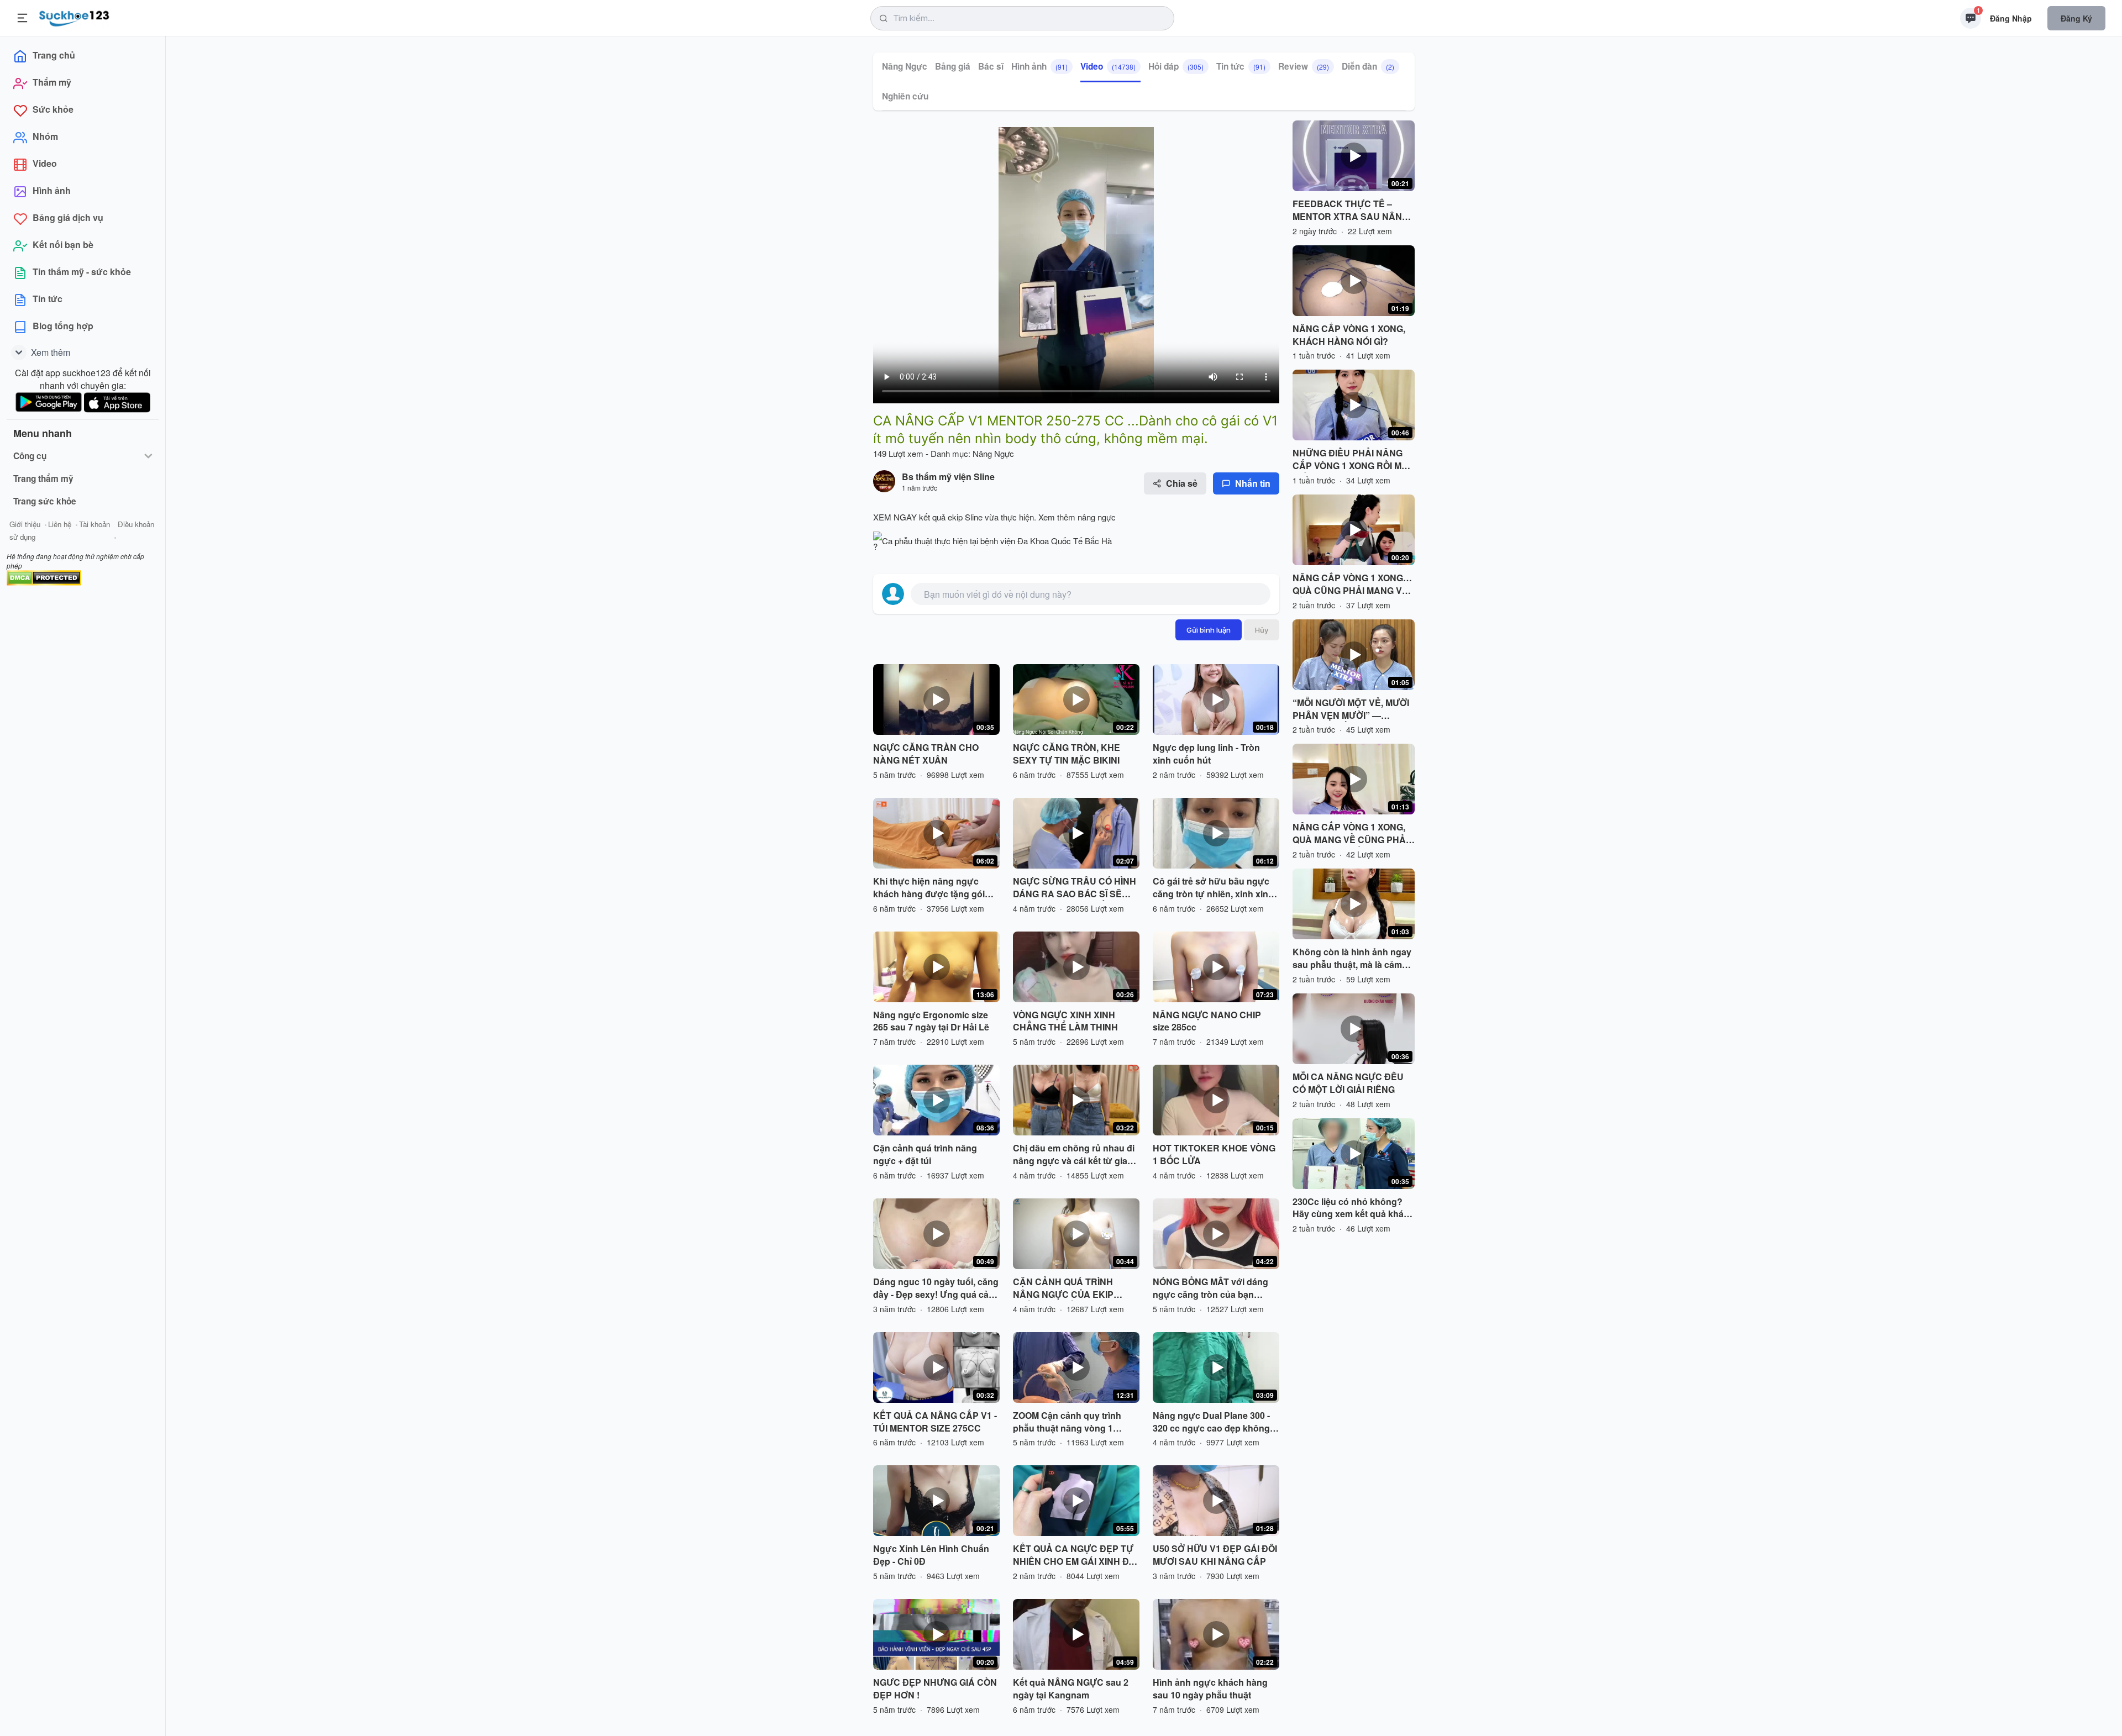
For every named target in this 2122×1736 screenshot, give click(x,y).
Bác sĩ (991, 66)
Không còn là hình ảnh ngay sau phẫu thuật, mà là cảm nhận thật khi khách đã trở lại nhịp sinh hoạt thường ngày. (1353, 959)
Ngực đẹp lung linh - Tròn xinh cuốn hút (1206, 754)
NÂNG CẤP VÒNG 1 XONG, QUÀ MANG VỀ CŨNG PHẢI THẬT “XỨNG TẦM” (1350, 834)
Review (1304, 66)
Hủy (1262, 630)
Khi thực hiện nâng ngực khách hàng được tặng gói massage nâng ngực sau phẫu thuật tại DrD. (929, 888)
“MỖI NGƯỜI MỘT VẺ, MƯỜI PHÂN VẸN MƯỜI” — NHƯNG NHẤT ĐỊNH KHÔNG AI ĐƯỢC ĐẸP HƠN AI (1353, 709)
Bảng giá (953, 66)
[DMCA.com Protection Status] (44, 577)
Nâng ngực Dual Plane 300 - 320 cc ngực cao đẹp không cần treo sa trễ (1211, 1422)
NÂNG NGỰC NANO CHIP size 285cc (1207, 1021)
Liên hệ (60, 524)
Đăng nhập (2011, 18)
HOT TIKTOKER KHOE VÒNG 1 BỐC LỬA (1214, 1154)
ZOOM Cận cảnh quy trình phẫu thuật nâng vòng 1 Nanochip (1067, 1422)
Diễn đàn (1368, 66)
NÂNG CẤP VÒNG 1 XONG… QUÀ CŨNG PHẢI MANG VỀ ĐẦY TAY (1352, 585)
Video (1108, 66)
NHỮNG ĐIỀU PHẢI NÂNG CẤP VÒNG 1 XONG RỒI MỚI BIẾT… (1352, 460)
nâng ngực (1096, 517)
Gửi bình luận (1209, 630)
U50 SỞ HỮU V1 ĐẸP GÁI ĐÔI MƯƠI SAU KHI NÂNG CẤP (1215, 1555)
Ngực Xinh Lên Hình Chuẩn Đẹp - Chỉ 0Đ (931, 1555)
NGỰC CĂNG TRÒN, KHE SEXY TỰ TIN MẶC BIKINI (1067, 754)
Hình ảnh (1039, 66)
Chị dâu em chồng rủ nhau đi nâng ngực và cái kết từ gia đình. (1074, 1155)
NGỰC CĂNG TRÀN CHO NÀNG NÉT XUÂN (926, 754)
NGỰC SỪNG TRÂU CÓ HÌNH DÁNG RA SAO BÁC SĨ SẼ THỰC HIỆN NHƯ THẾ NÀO (1075, 888)
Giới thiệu (25, 524)
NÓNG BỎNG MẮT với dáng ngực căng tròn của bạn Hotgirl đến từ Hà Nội (1210, 1288)
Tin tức (1241, 66)
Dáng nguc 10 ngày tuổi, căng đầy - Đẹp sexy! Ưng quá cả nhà (936, 1288)
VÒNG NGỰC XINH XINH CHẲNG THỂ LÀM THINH (1065, 1021)
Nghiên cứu (905, 96)
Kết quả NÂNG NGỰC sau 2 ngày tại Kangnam (1071, 1689)
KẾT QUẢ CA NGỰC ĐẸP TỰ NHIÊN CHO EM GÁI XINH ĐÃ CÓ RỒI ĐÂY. (1074, 1555)
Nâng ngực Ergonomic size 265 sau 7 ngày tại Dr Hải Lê (931, 1021)
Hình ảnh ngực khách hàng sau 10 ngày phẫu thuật (1210, 1689)
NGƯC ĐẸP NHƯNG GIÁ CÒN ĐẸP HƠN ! (935, 1689)
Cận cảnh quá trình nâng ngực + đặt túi (925, 1154)
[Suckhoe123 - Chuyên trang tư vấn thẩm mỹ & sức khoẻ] (74, 17)
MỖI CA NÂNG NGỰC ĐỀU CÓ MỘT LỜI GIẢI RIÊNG (1348, 1083)
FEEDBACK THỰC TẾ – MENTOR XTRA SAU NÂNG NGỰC (1351, 211)
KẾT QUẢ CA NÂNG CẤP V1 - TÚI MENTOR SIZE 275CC (935, 1422)
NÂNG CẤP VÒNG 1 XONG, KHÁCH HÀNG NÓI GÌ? (1349, 335)
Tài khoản (94, 524)
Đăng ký (2076, 18)
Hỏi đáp (1176, 66)
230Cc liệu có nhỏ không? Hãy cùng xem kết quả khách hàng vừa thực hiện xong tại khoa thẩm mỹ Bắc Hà (1353, 1208)
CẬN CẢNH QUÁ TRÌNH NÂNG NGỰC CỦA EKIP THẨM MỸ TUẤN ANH (1063, 1288)
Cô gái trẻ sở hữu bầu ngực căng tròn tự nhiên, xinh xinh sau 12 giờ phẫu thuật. (1213, 888)
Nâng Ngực (905, 66)
